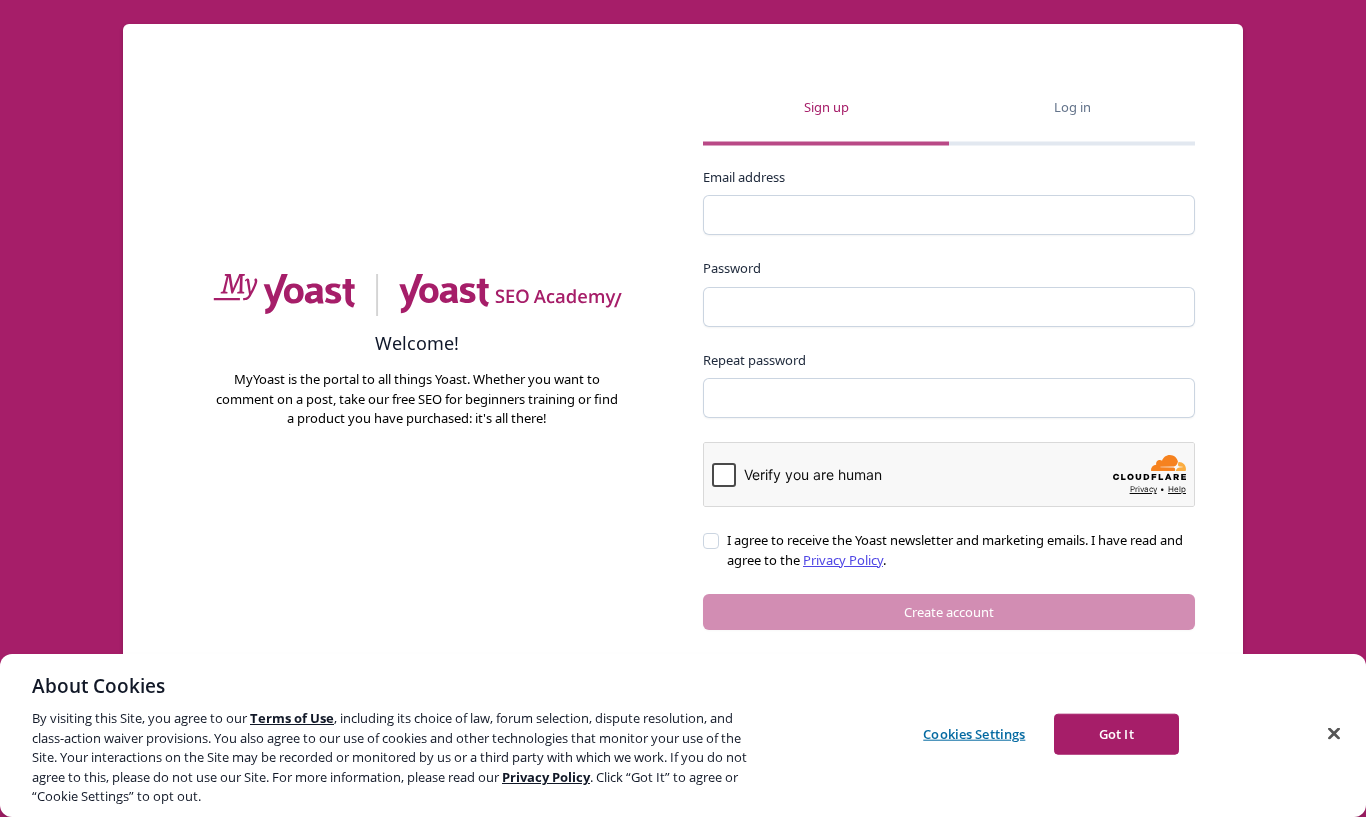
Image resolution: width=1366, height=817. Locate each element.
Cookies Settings (974, 733)
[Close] (1334, 733)
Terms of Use (292, 718)
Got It (1116, 733)
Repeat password (754, 360)
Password (732, 268)
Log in (1072, 107)
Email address (744, 177)
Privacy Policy (843, 560)
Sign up (826, 107)
